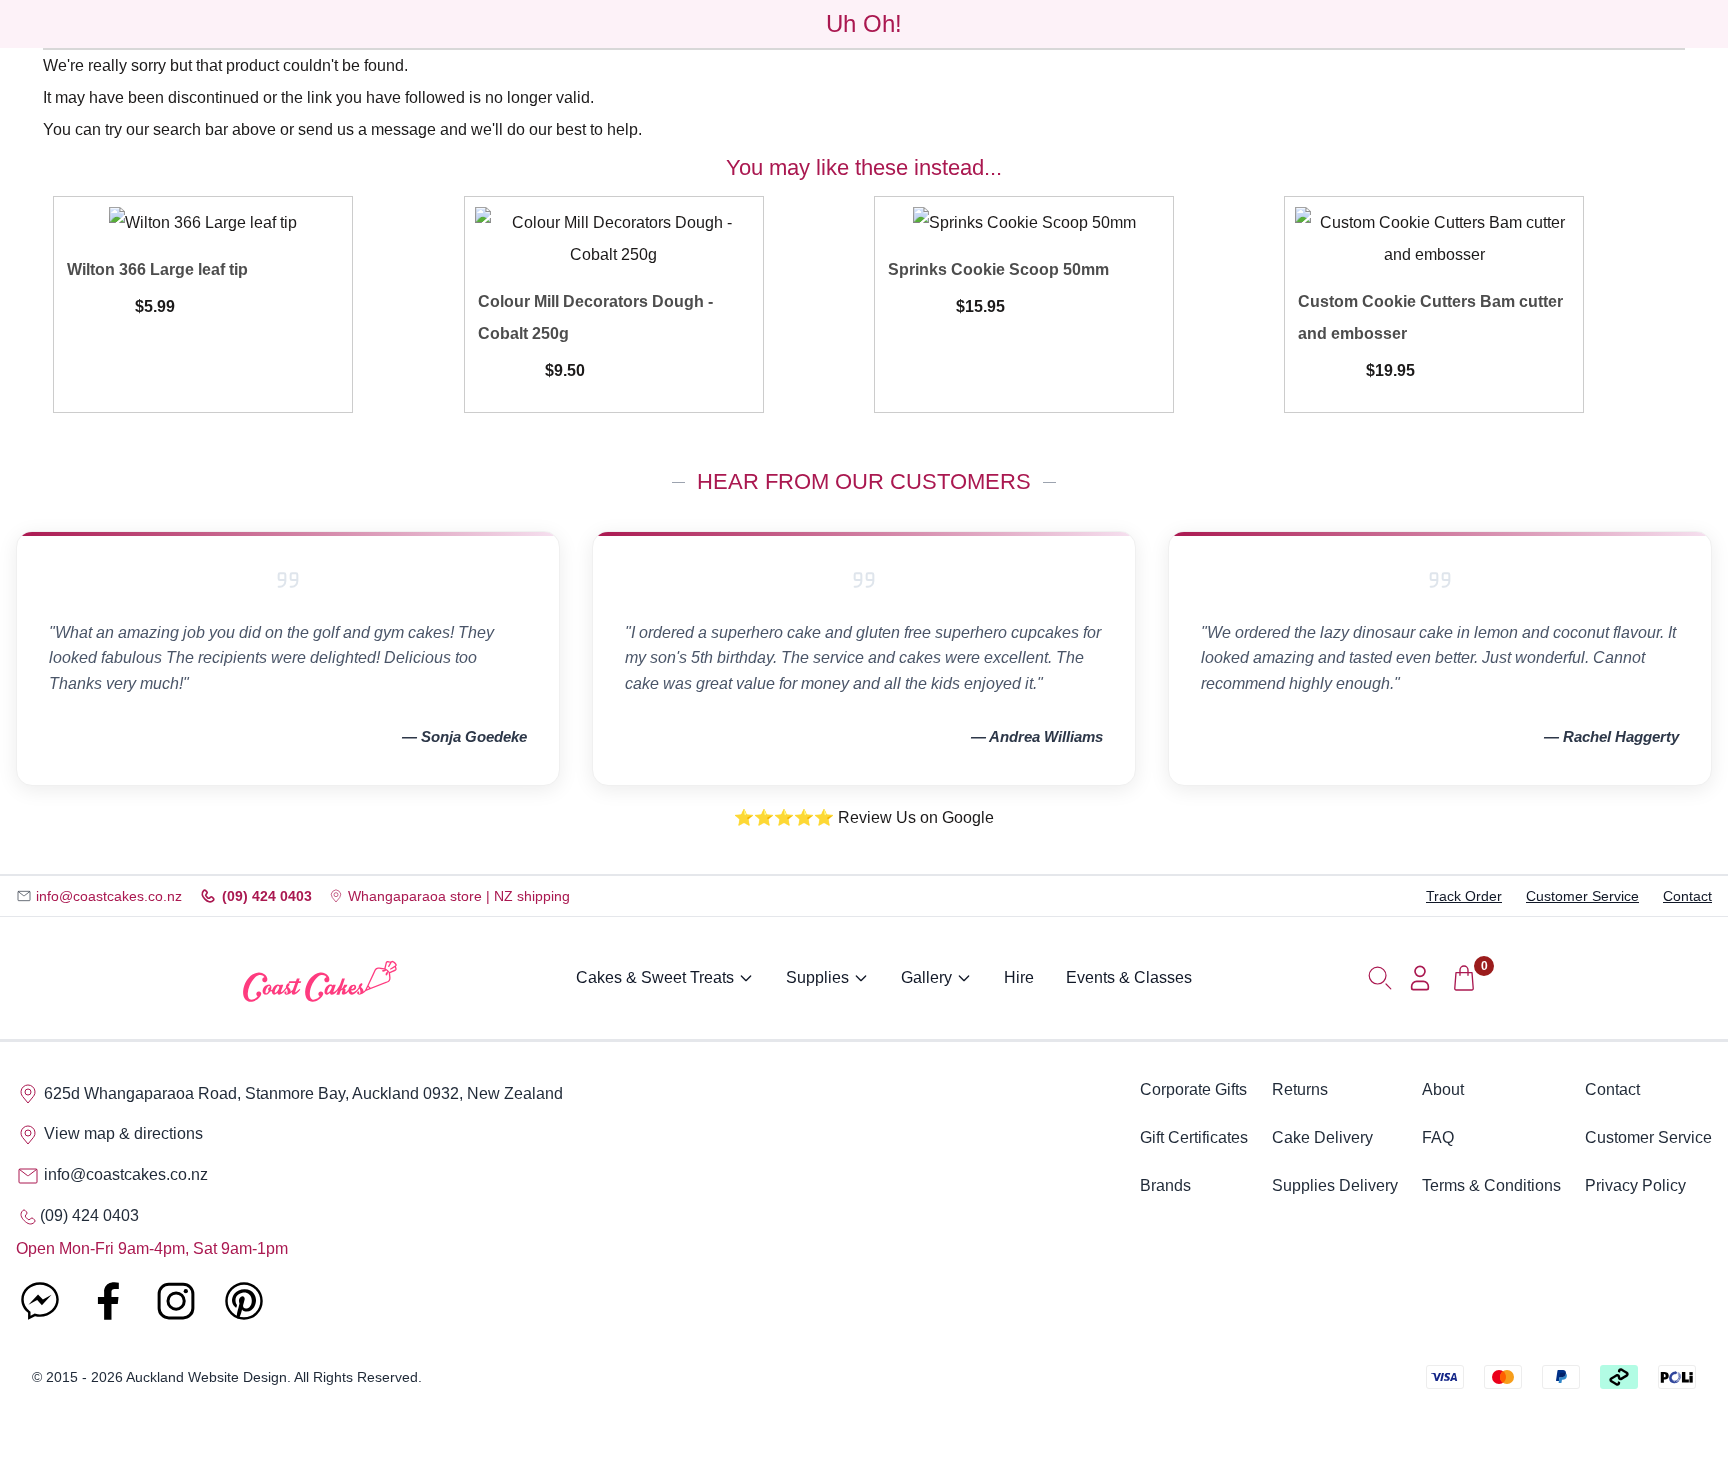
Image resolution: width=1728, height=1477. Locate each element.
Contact (1687, 896)
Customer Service (1582, 896)
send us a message (367, 129)
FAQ (1438, 1137)
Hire (1019, 977)
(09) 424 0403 (267, 896)
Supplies (817, 977)
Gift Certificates (1194, 1137)
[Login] (1420, 978)
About (1443, 1089)
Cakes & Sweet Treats (655, 977)
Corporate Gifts (1193, 1089)
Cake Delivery (1322, 1137)
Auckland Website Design (206, 1377)
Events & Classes (1129, 977)
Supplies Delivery (1335, 1185)
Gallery (926, 977)
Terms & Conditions (1491, 1185)
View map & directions (121, 1133)
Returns (1300, 1089)
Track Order (1464, 896)
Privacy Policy (1635, 1185)
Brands (1165, 1185)
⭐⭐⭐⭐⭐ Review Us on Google (864, 817)
